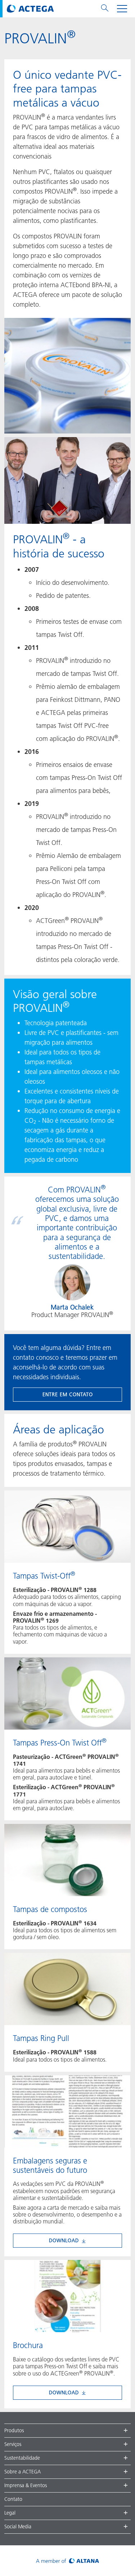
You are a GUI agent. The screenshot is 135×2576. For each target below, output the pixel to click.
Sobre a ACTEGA (22, 2472)
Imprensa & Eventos (26, 2485)
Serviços (13, 2444)
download (64, 2240)
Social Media (18, 2527)
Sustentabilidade (22, 2458)
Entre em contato (68, 1394)
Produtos (14, 2430)
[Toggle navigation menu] (122, 9)
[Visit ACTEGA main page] (30, 9)
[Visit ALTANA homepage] (67, 2561)
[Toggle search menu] (105, 9)
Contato (13, 2499)
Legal (10, 2513)
